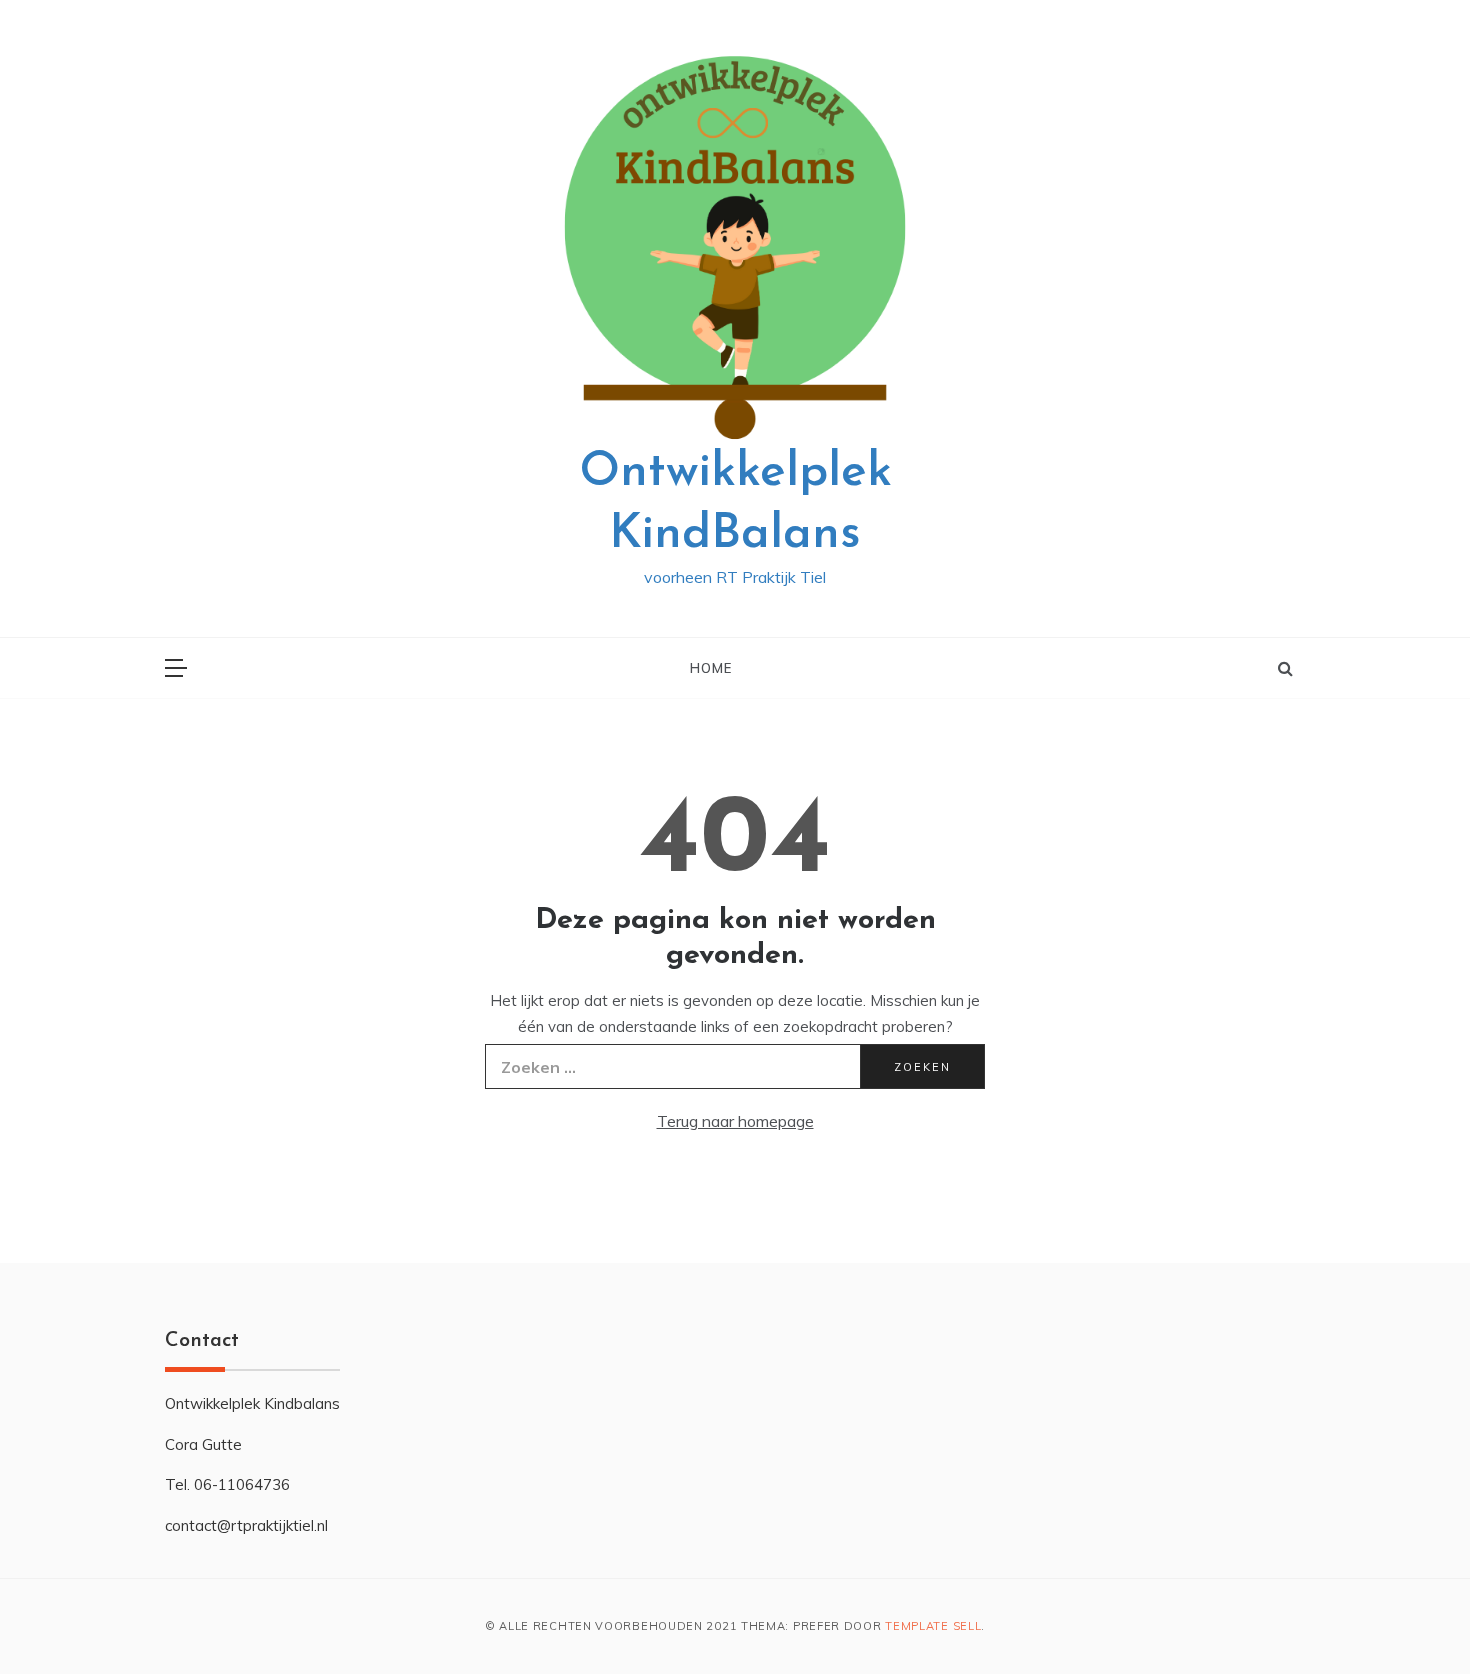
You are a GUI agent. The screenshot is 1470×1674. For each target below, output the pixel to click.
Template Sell (933, 1626)
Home (710, 668)
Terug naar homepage (735, 1121)
